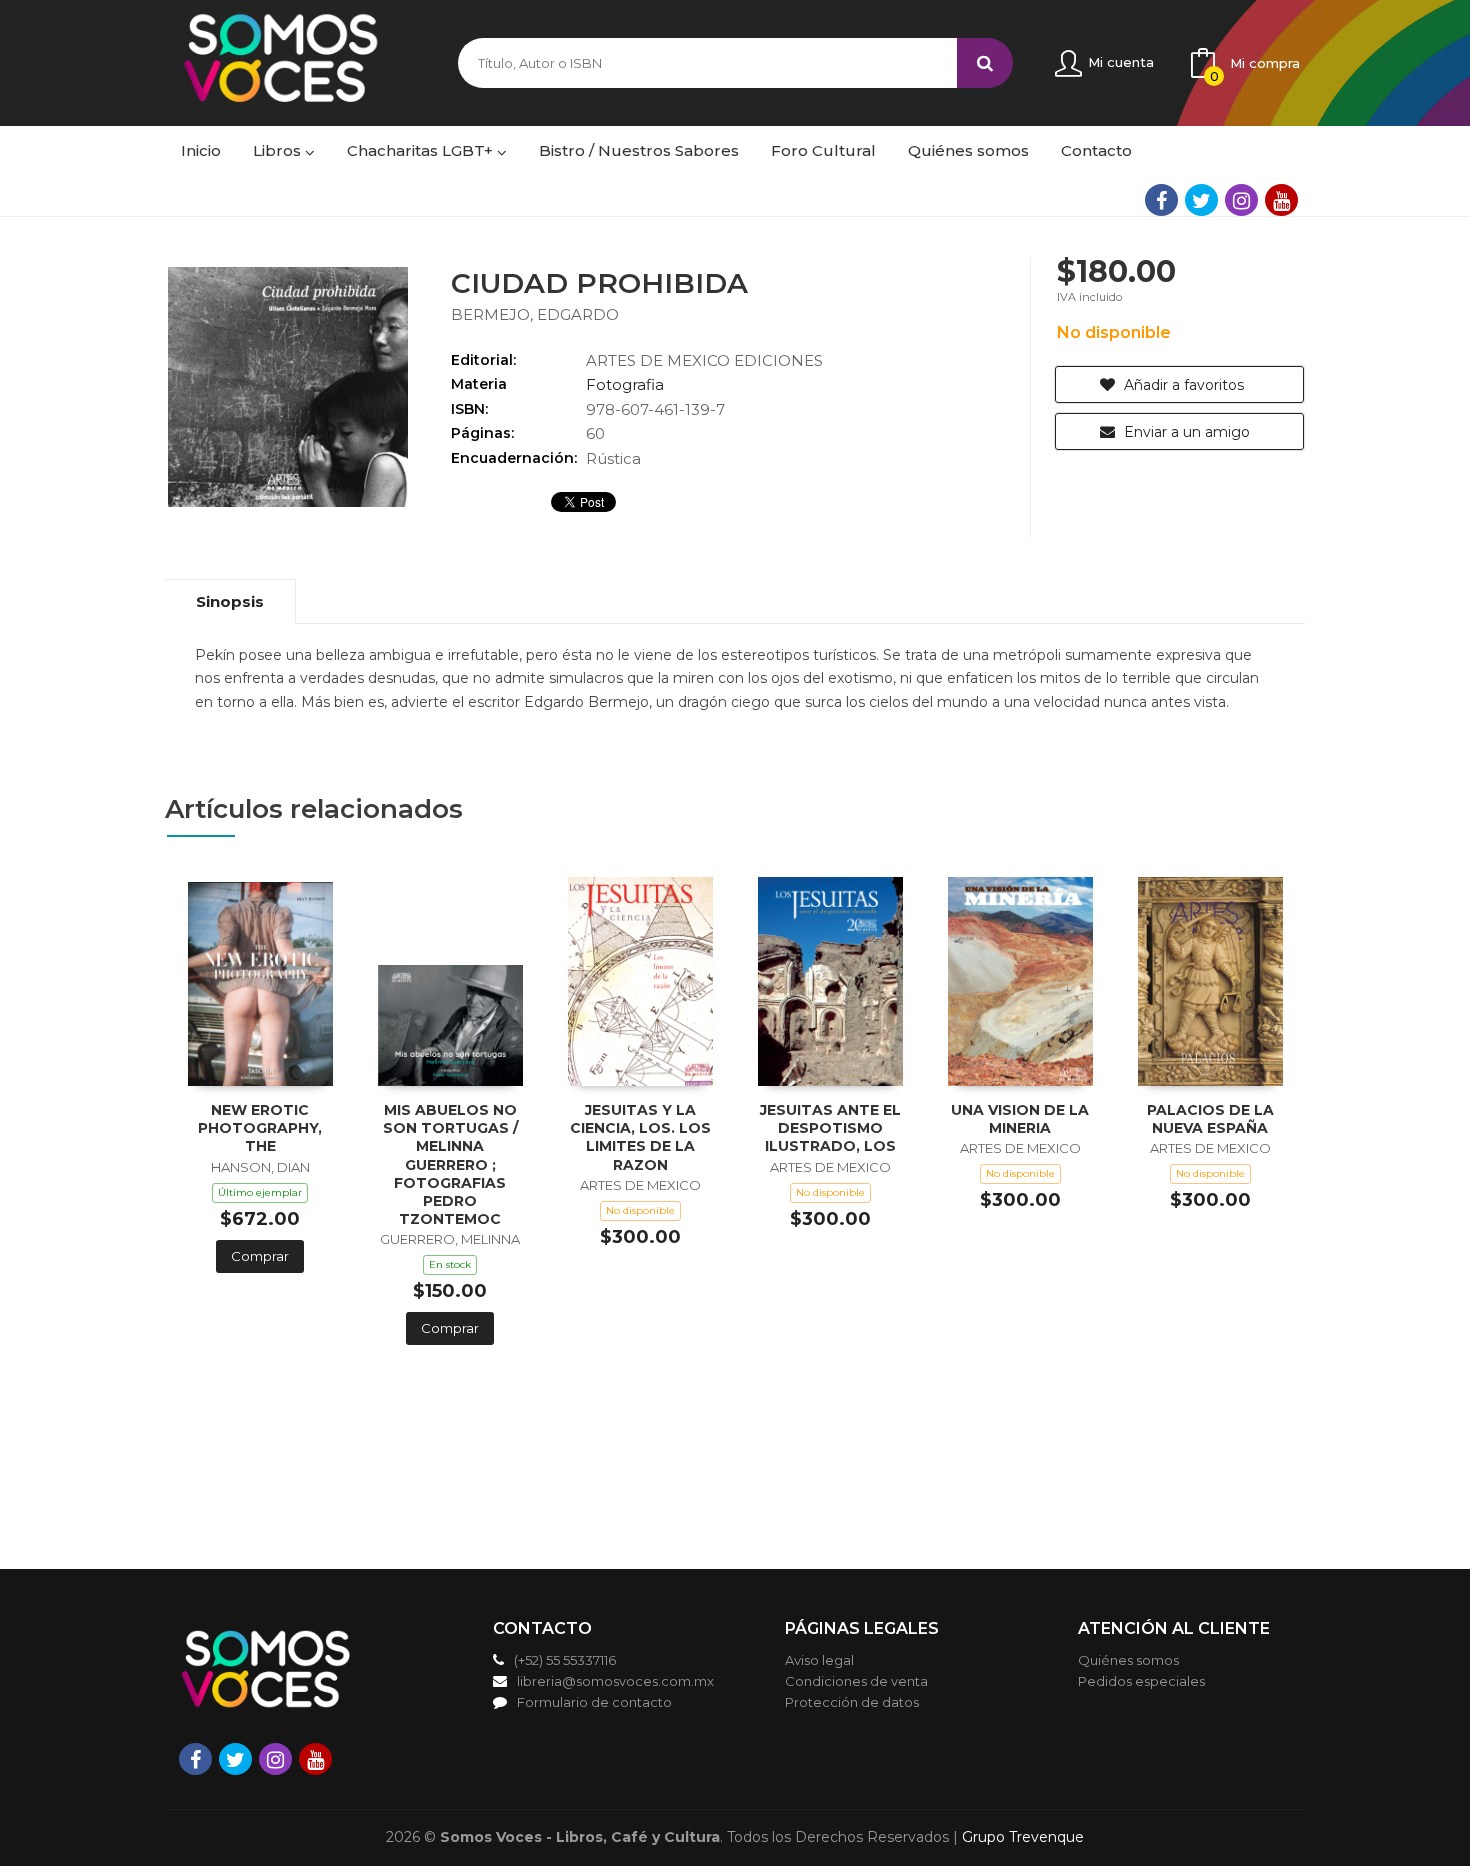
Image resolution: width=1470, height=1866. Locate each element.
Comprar (260, 1256)
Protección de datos (852, 1702)
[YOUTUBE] (1281, 200)
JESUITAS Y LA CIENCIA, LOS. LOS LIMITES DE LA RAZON (640, 1137)
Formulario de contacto (594, 1702)
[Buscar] (985, 63)
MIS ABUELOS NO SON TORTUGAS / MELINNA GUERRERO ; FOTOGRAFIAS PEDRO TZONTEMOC (450, 1164)
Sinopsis (230, 601)
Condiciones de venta (856, 1681)
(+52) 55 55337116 (565, 1660)
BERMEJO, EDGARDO (535, 314)
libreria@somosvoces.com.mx (615, 1681)
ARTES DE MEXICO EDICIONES (704, 360)
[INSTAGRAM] (1241, 200)
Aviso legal (819, 1660)
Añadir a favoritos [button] (1182, 385)
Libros (279, 150)
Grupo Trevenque (1023, 1837)
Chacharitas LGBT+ (422, 150)
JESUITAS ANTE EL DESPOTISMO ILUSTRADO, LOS (830, 1128)
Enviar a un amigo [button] (1185, 432)
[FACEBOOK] (1161, 200)
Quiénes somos (1128, 1660)
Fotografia (625, 384)
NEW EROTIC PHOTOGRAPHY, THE (260, 1128)
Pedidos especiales (1141, 1681)
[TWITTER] (1201, 200)
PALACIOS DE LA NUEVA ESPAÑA (1210, 1119)
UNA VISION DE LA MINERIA (1020, 1119)
